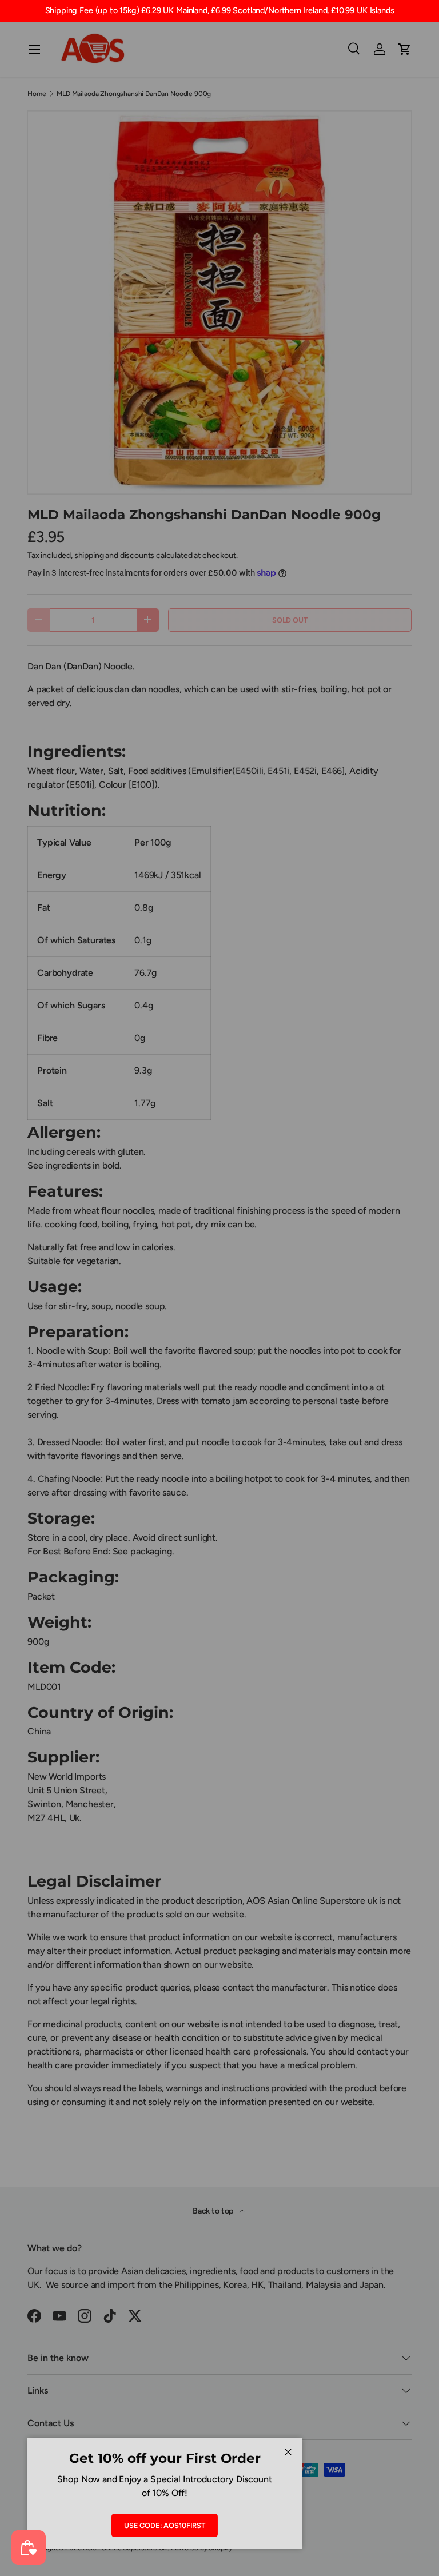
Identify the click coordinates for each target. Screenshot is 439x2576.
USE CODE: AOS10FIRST (165, 2525)
